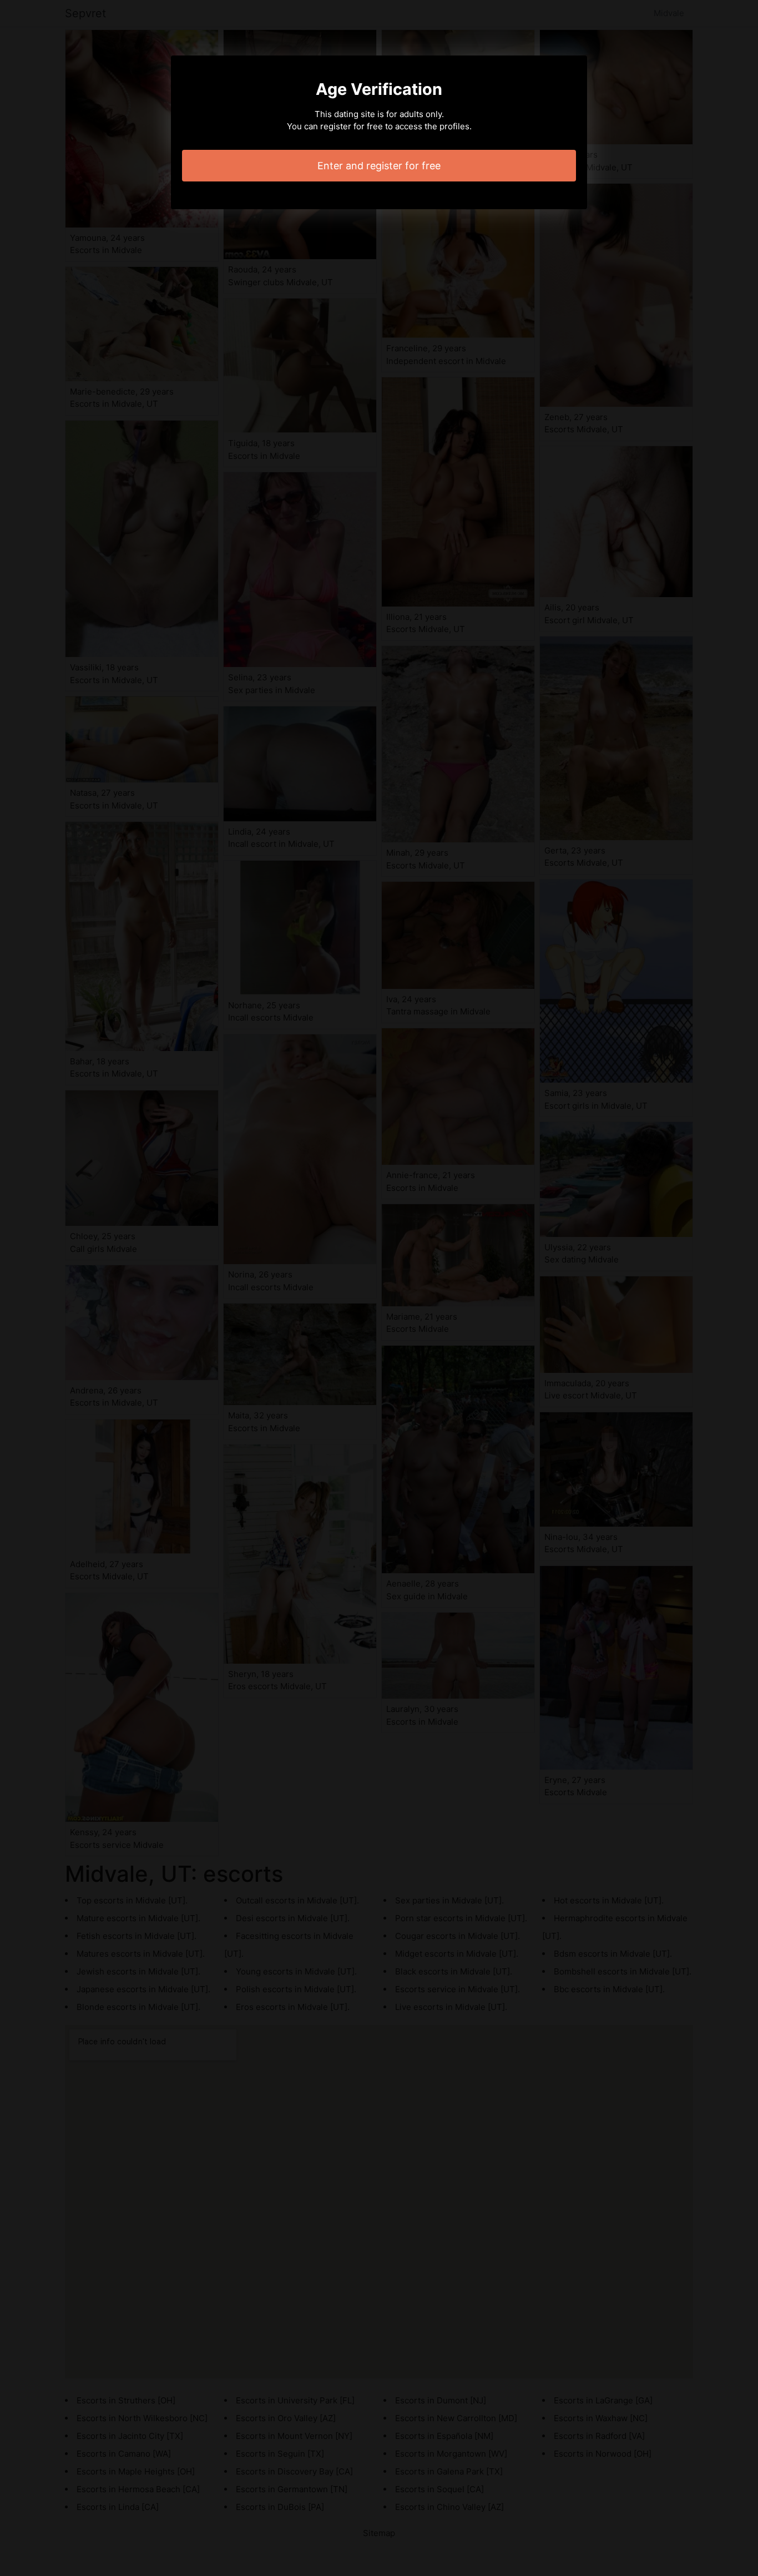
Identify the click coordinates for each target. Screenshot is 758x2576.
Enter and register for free (379, 166)
